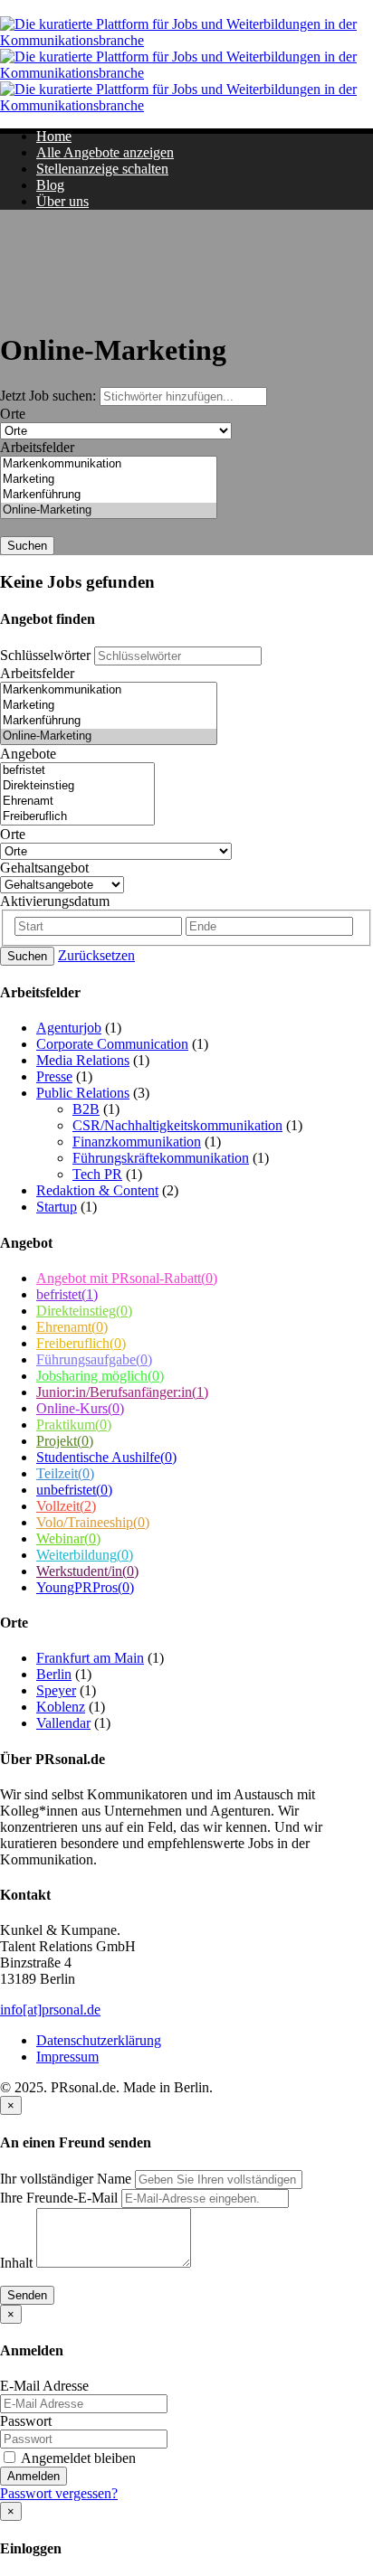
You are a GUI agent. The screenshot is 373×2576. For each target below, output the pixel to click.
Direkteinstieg (84, 1311)
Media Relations (83, 1060)
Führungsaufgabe (94, 1359)
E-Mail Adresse (44, 2386)
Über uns (62, 201)
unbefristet (74, 1490)
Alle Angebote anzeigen (105, 152)
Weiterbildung (85, 1555)
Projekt (65, 1441)
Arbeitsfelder (37, 447)
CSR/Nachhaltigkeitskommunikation (177, 1125)
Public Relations (83, 1093)
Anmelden (33, 2476)
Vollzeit (66, 1506)
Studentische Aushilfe (106, 1457)
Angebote (28, 754)
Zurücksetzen (96, 955)
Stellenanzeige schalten (102, 169)
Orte (13, 414)
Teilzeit (65, 1473)
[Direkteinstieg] (77, 786)
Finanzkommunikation (137, 1142)
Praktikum (74, 1425)
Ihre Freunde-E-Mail (59, 2198)
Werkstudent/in (87, 1571)
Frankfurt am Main (90, 1658)
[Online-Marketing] (109, 510)
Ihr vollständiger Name (66, 2179)
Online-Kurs (80, 1408)
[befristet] (77, 771)
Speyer (56, 1690)
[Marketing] (109, 480)
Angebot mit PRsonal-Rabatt (127, 1278)
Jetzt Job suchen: (50, 396)
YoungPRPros (85, 1587)
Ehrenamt (72, 1327)
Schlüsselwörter (45, 655)
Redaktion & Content (97, 1190)
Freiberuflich (81, 1343)
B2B (86, 1109)
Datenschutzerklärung (99, 2040)
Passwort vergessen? (59, 2493)
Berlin (54, 1674)
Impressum (67, 2057)
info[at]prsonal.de (50, 2010)
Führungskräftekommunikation (161, 1158)
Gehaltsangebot (44, 868)
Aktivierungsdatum (55, 901)
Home (54, 136)
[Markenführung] (109, 495)
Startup (57, 1207)
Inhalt (16, 2263)
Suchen (27, 546)
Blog (50, 185)
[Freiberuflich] (77, 817)
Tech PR (97, 1174)
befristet (67, 1294)
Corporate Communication (112, 1044)
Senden (27, 2295)
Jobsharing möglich (100, 1376)
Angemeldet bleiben (77, 2458)
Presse (54, 1076)
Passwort (26, 2421)
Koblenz (61, 1707)
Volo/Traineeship (93, 1522)
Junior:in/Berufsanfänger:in (122, 1392)
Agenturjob (69, 1028)
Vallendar (63, 1723)
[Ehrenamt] (77, 802)
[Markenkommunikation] (109, 464)
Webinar (68, 1538)
